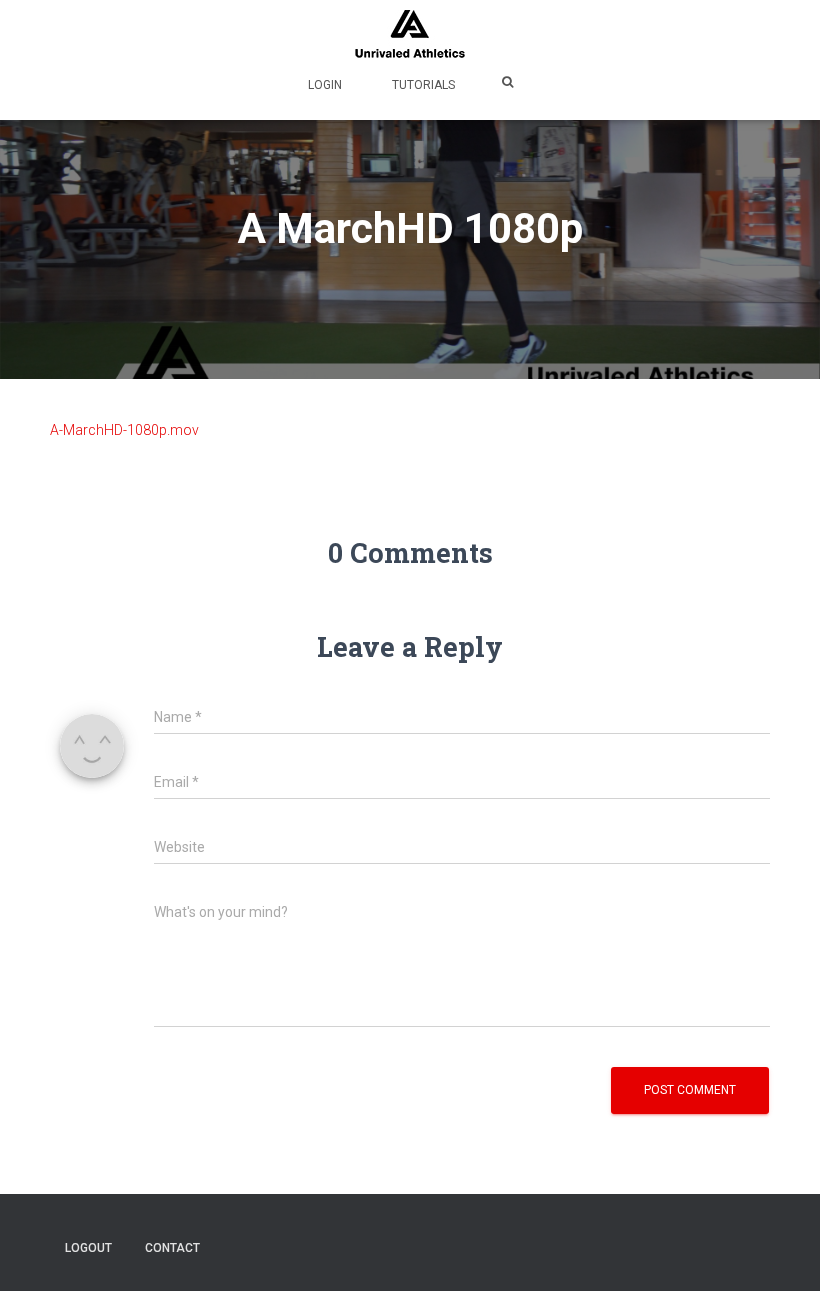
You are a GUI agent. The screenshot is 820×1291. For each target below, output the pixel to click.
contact (172, 1248)
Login (325, 85)
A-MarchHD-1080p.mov (124, 430)
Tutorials (423, 85)
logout (88, 1248)
